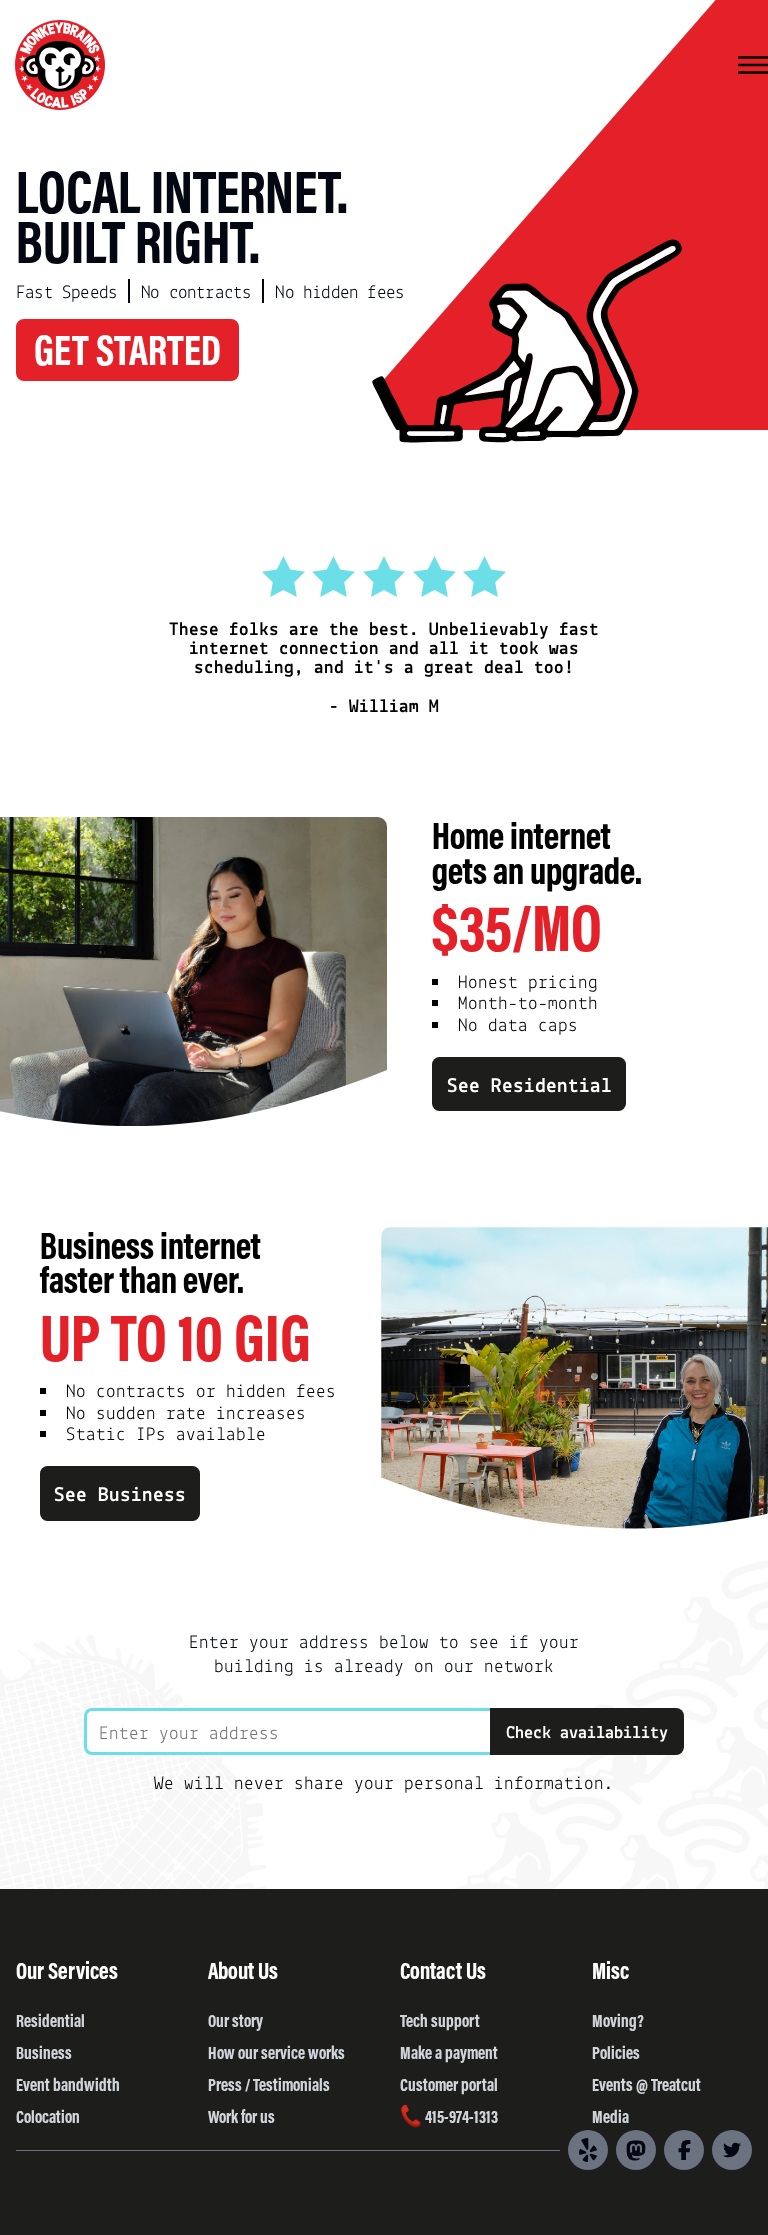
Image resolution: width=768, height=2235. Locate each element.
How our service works (276, 2052)
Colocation (48, 2116)
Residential (50, 2020)
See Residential (529, 1084)
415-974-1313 (460, 2116)
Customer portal (449, 2084)
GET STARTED (127, 348)
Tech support (440, 2020)
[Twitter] (732, 2150)
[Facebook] (684, 2150)
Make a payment (449, 2052)
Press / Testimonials (269, 2084)
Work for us (241, 2116)
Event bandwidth (68, 2084)
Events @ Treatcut (646, 2084)
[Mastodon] (636, 2150)
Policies (616, 2052)
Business (44, 2052)
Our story (235, 2020)
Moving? (618, 2020)
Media (610, 2116)
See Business (120, 1493)
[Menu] (753, 66)
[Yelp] (588, 2150)
